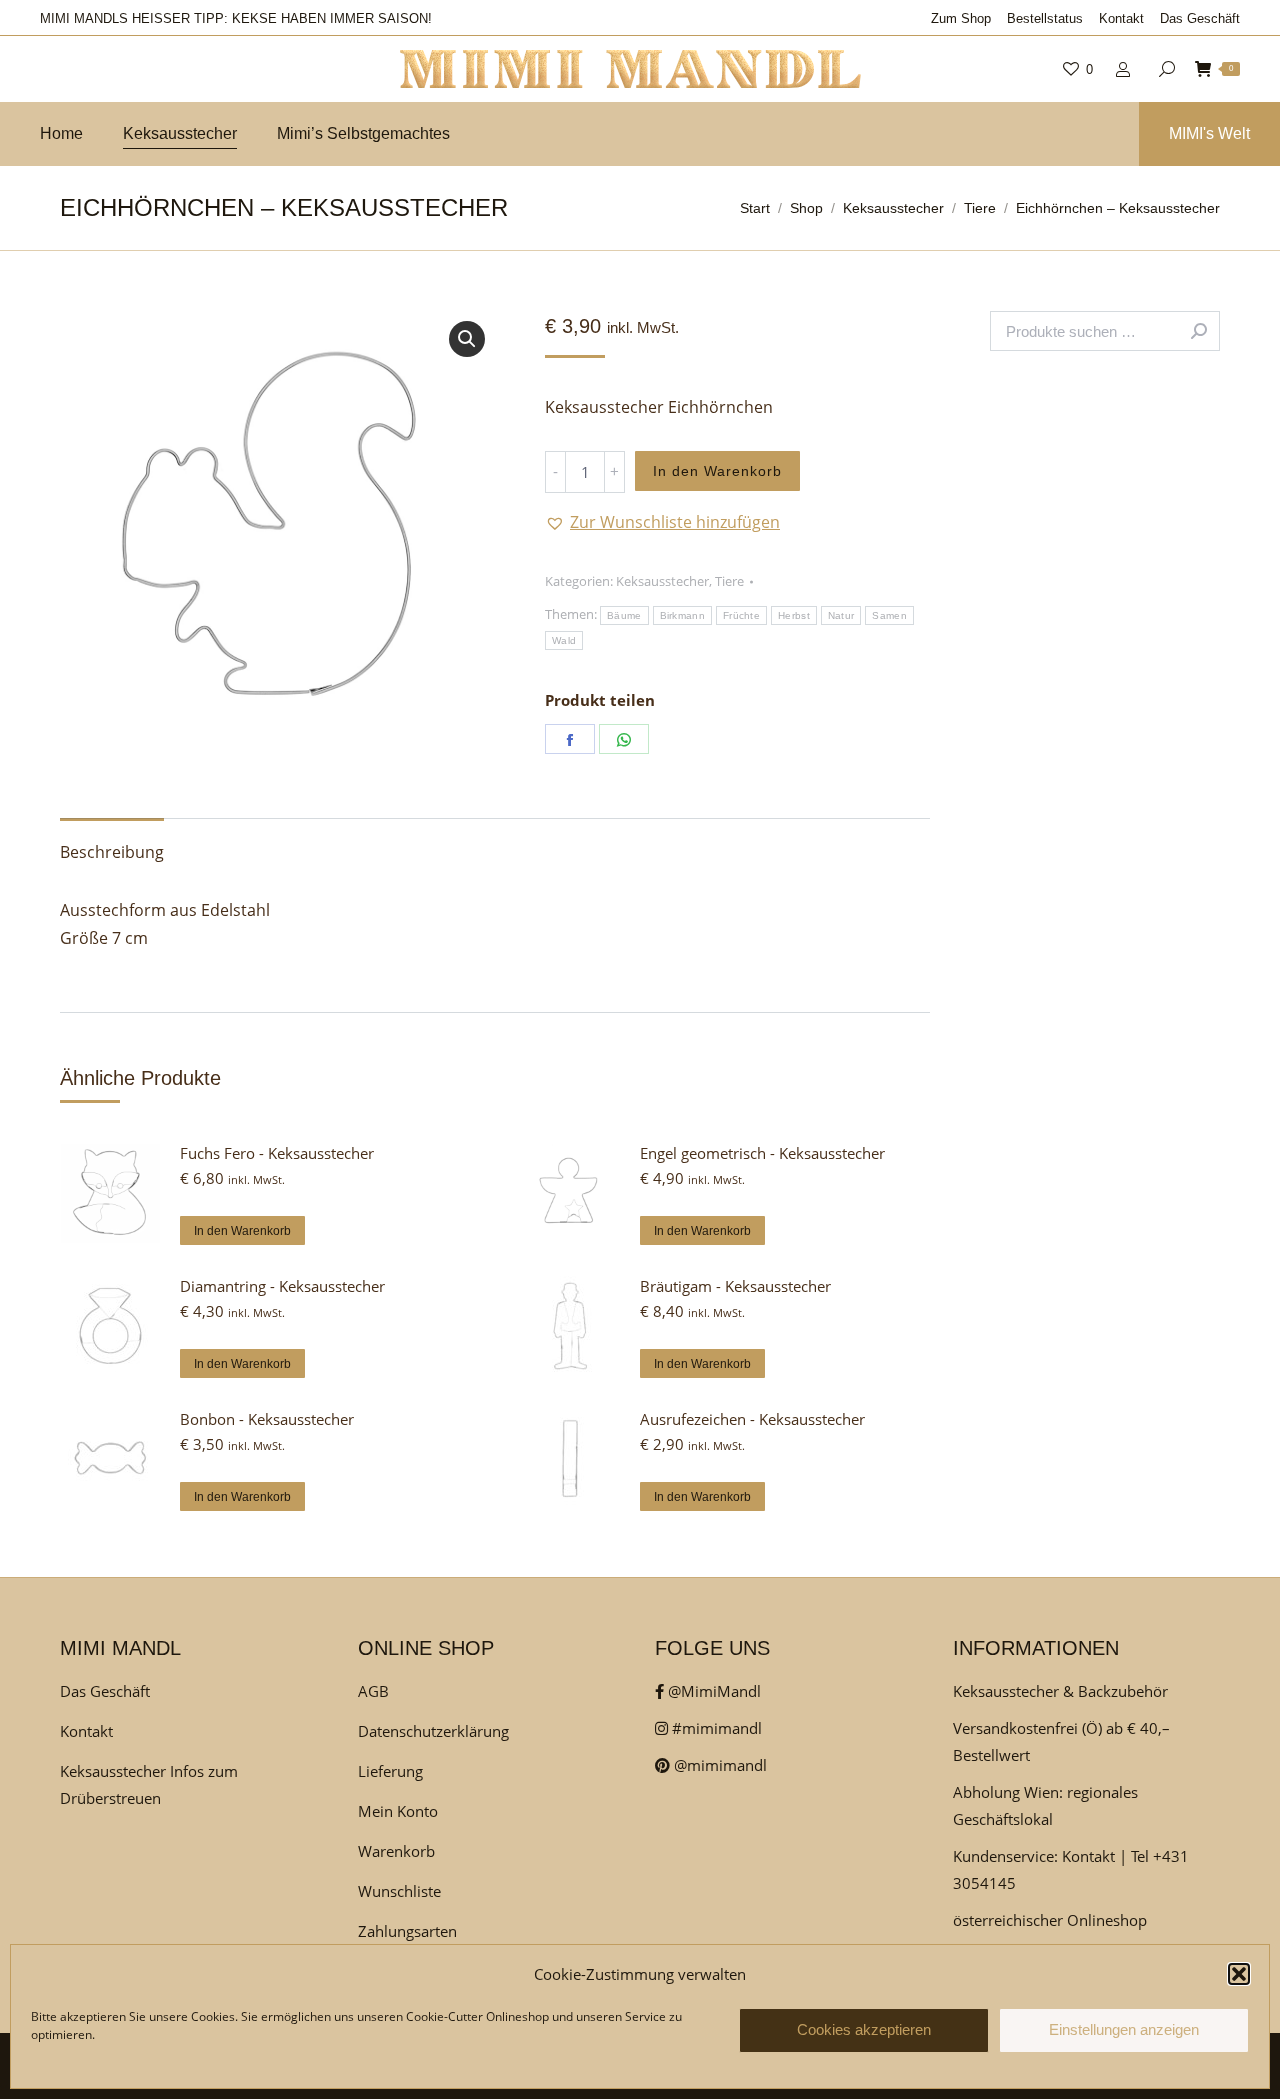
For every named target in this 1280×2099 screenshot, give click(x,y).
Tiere (729, 581)
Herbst (794, 615)
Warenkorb (396, 1851)
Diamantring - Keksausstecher (282, 1286)
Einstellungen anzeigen (1124, 2030)
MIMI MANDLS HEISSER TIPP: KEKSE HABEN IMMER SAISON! (236, 18)
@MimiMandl (712, 1691)
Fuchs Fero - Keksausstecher (277, 1153)
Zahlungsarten (407, 1931)
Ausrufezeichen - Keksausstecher (752, 1419)
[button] (1239, 1974)
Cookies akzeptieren (864, 2030)
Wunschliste (399, 1891)
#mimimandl (715, 1728)
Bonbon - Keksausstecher (267, 1419)
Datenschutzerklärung (433, 1731)
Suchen (1199, 331)
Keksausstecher (662, 581)
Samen (889, 615)
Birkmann (682, 615)
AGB (373, 1691)
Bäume (624, 615)
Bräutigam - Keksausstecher (735, 1286)
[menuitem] (961, 18)
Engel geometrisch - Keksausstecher (762, 1153)
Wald (564, 640)
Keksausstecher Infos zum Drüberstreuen (149, 1784)
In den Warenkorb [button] (242, 1231)
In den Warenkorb (717, 471)
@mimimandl (718, 1765)
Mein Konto (398, 1811)
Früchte (741, 615)
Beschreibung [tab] (112, 852)
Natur (841, 615)
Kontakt (86, 1731)
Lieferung (390, 1771)
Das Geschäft (105, 1691)
